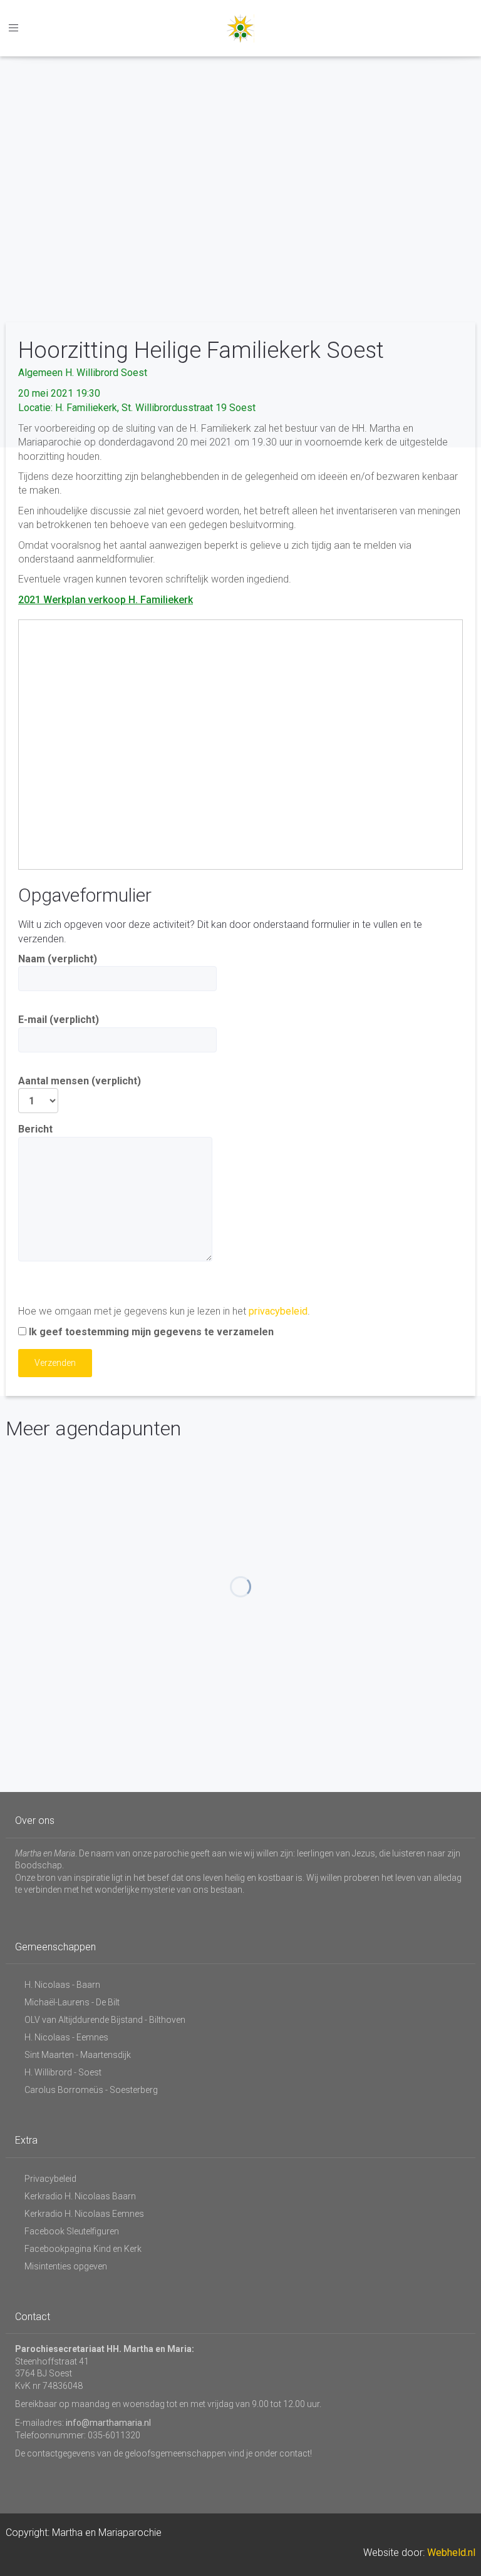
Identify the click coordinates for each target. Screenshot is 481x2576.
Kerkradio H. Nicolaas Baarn (80, 2196)
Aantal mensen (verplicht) (80, 1081)
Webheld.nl (451, 2553)
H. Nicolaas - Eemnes (66, 2037)
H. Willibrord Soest (106, 373)
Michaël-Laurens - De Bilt (72, 2002)
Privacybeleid (50, 2179)
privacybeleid (278, 1311)
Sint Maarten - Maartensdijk (78, 2055)
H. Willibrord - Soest (63, 2072)
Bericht (35, 1129)
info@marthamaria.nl (108, 2423)
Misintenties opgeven (66, 2266)
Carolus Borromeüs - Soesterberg (91, 2090)
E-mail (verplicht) (59, 1020)
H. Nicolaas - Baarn (62, 1985)
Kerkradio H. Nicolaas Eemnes (84, 2214)
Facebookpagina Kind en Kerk (83, 2249)
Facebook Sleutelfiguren (72, 2231)
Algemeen (40, 373)
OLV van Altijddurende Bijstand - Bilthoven (105, 2020)
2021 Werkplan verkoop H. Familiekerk (106, 600)
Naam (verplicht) (58, 959)
